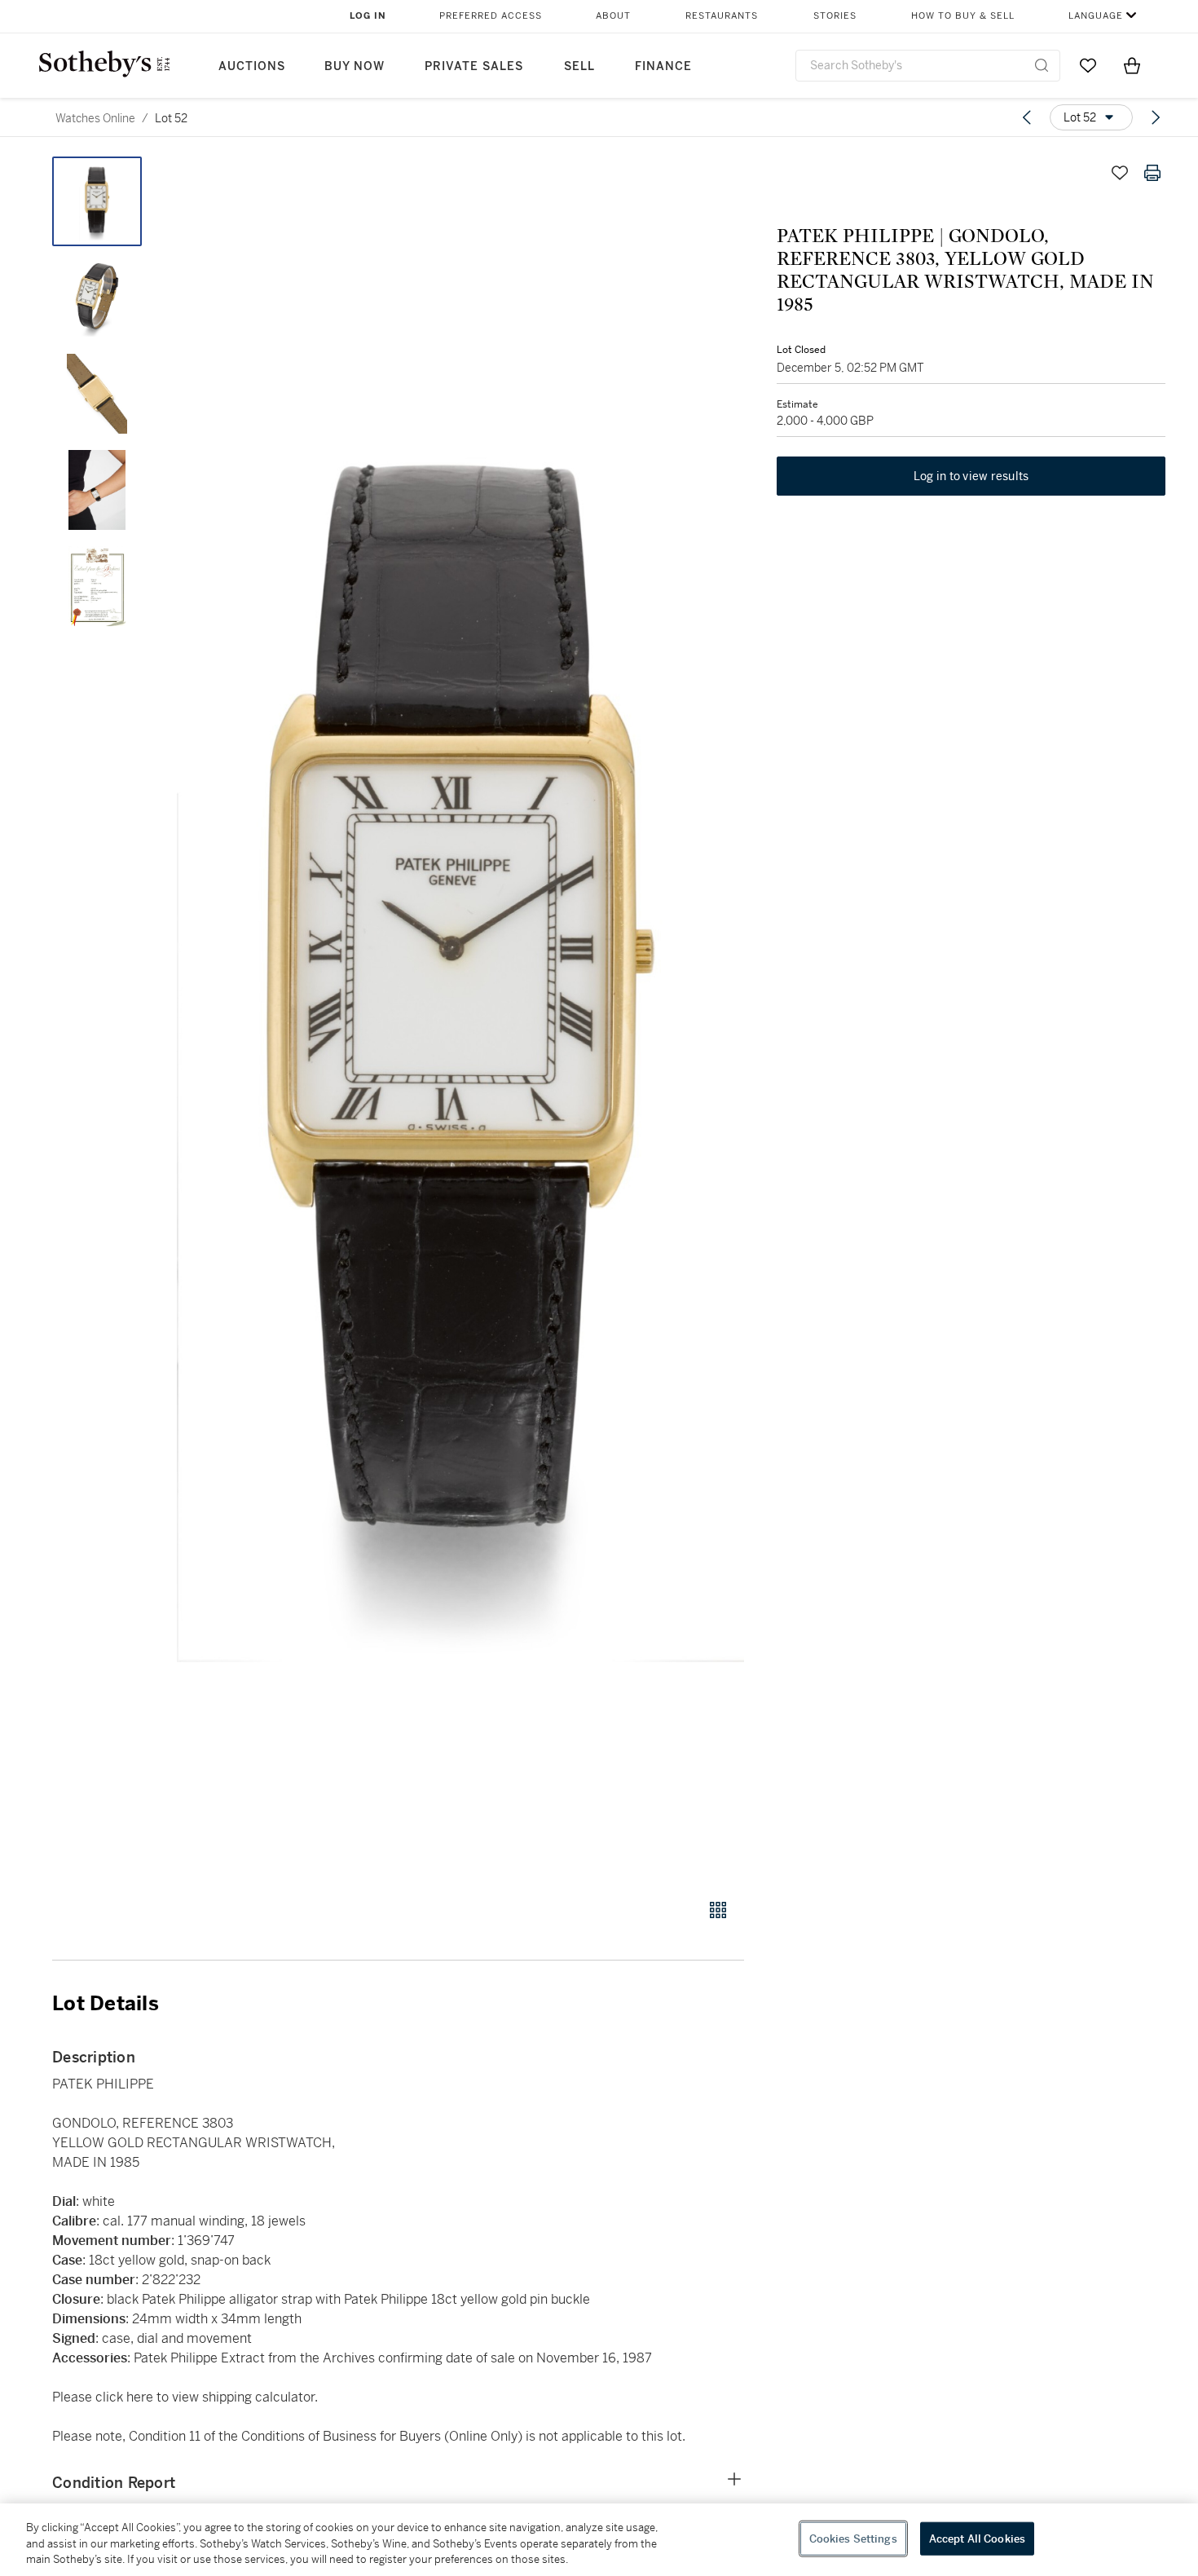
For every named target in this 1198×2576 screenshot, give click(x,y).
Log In (368, 16)
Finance (663, 66)
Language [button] (1096, 16)
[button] (460, 1019)
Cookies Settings (853, 2538)
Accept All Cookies (977, 2538)
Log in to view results (971, 476)
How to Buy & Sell (963, 16)
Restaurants (722, 16)
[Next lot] (1156, 117)
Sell (579, 66)
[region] (599, 2540)
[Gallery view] (718, 1910)
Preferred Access (491, 16)
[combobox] (928, 66)
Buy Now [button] (355, 66)
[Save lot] (1120, 173)
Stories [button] (835, 16)
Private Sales (474, 66)
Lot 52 (171, 118)
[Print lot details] (1152, 173)
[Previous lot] (1027, 117)
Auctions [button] (252, 66)
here (141, 2397)
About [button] (613, 16)
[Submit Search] (1042, 65)
